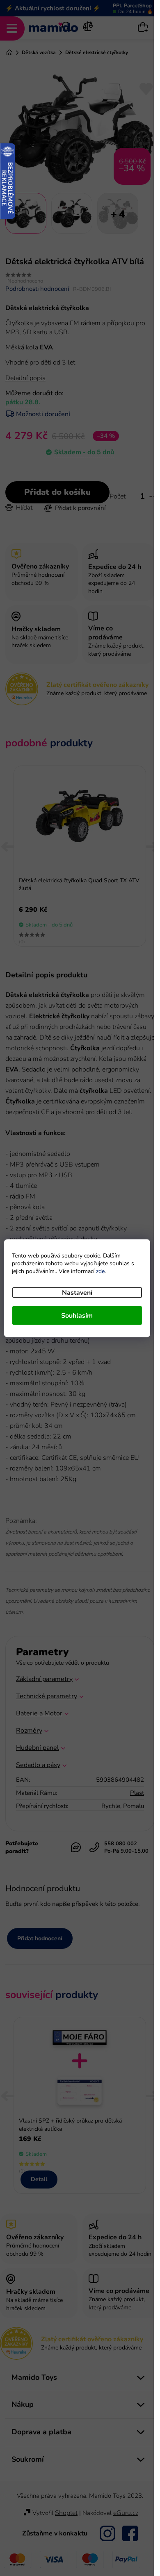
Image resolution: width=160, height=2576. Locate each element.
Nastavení (77, 1292)
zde (100, 1271)
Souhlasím (77, 1315)
